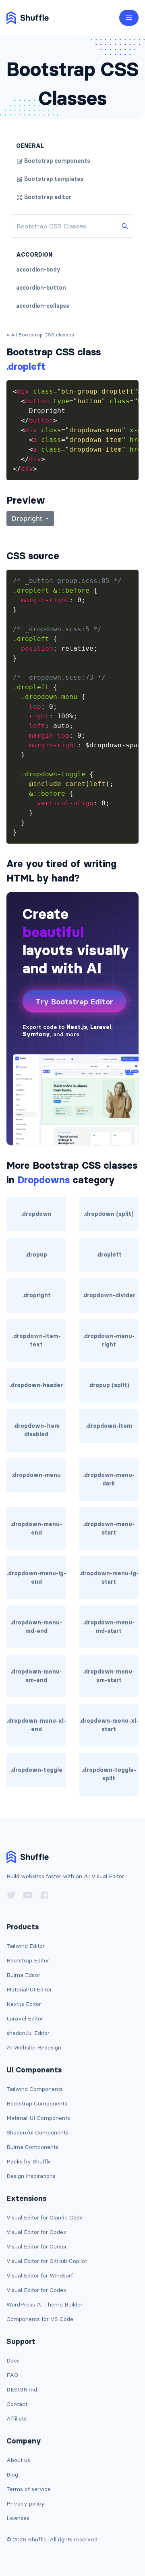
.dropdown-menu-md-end (36, 1627)
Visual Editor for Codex (36, 2232)
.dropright (36, 1295)
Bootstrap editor (48, 197)
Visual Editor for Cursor (37, 2246)
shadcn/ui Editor (28, 2033)
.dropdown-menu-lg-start (109, 1577)
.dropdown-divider (109, 1295)
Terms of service (29, 2489)
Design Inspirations (31, 2176)
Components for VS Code (40, 2319)
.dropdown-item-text (36, 1340)
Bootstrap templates (54, 179)
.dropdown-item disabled (36, 1430)
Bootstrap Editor (28, 1960)
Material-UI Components (38, 2118)
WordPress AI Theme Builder (45, 2304)
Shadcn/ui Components (37, 2132)
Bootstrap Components (37, 2103)
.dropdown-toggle (36, 1770)
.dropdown (36, 1214)
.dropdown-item (109, 1426)
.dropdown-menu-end (36, 1528)
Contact (17, 2404)
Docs (13, 2360)
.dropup (36, 1255)
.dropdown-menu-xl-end (36, 1725)
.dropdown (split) (109, 1214)
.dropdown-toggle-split (109, 1774)
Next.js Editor (24, 2004)
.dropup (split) (109, 1385)
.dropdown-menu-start (109, 1528)
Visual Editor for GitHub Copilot (47, 2261)
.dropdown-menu (36, 1475)
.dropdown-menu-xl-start (109, 1725)
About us (18, 2460)
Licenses (18, 2518)
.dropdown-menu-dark (109, 1479)
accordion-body (38, 270)
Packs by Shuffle (29, 2161)
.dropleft (109, 1255)
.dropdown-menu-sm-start (109, 1676)
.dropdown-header (36, 1385)
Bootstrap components (57, 161)
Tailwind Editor (26, 1946)
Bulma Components (32, 2147)
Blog (12, 2474)
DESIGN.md (22, 2389)
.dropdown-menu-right (109, 1340)
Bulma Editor (23, 1975)
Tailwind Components (35, 2089)
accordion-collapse (43, 306)
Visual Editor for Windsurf (40, 2275)
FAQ (12, 2375)
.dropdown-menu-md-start (109, 1627)
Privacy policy (26, 2503)
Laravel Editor (25, 2018)
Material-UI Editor (29, 1989)
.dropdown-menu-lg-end (36, 1577)
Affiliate (17, 2418)
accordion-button (41, 288)
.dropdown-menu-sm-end (36, 1676)
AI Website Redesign (34, 2047)
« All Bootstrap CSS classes (40, 335)
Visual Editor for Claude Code (45, 2217)
